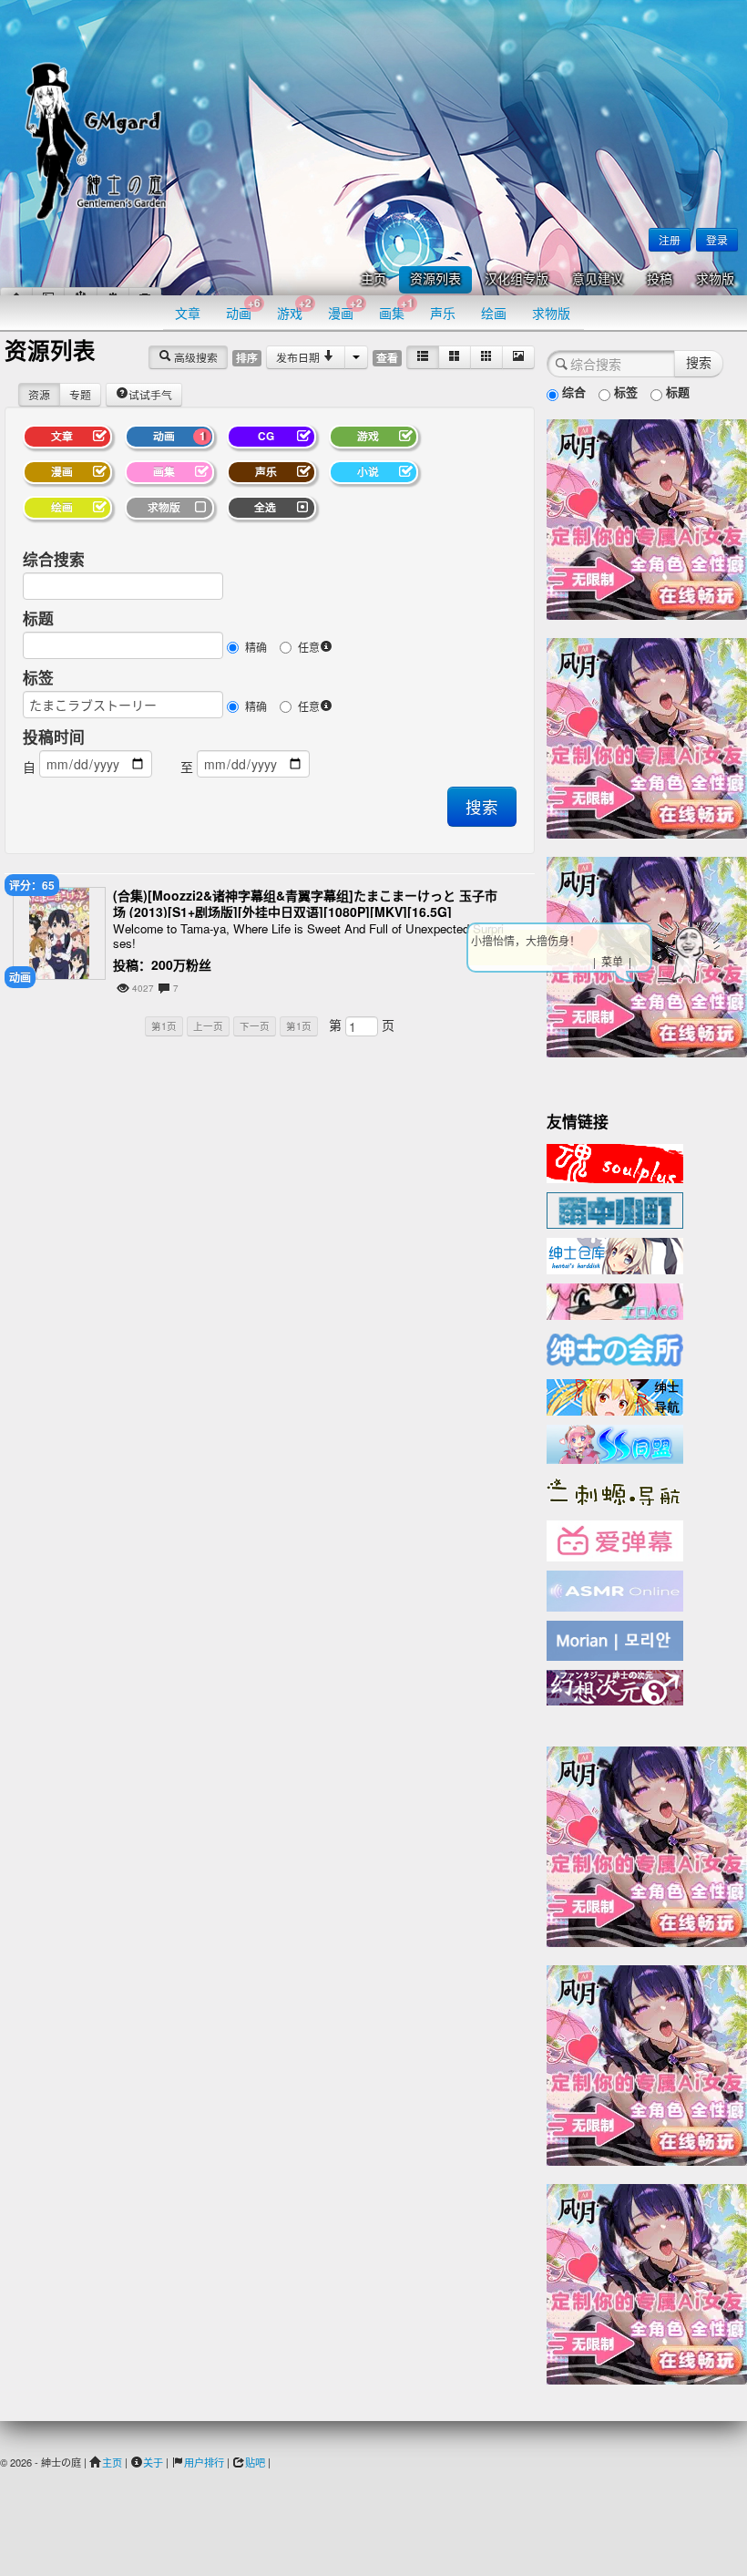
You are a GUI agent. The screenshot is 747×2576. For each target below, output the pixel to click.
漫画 (345, 309)
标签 (38, 677)
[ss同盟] (615, 1442)
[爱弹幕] (615, 1540)
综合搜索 (54, 559)
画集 (396, 309)
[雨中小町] (615, 1209)
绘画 (494, 313)
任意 (309, 647)
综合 (572, 392)
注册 (670, 239)
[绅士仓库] (615, 1254)
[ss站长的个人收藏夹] (615, 1396)
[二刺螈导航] (615, 1490)
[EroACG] (615, 1300)
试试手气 (150, 394)
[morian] (615, 1639)
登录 (717, 239)
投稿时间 (54, 737)
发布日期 (299, 357)
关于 (153, 2462)
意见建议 (598, 279)
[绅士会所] (615, 1347)
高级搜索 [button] (194, 357)
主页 (373, 279)
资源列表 (435, 279)
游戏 (294, 309)
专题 (80, 394)
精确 (256, 647)
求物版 (715, 279)
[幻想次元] (615, 1685)
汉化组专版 (517, 279)
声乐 (443, 313)
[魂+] (615, 1161)
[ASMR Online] (615, 1590)
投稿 (660, 279)
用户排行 (204, 2462)
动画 (243, 309)
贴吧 (255, 2462)
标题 (38, 618)
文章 (188, 313)
